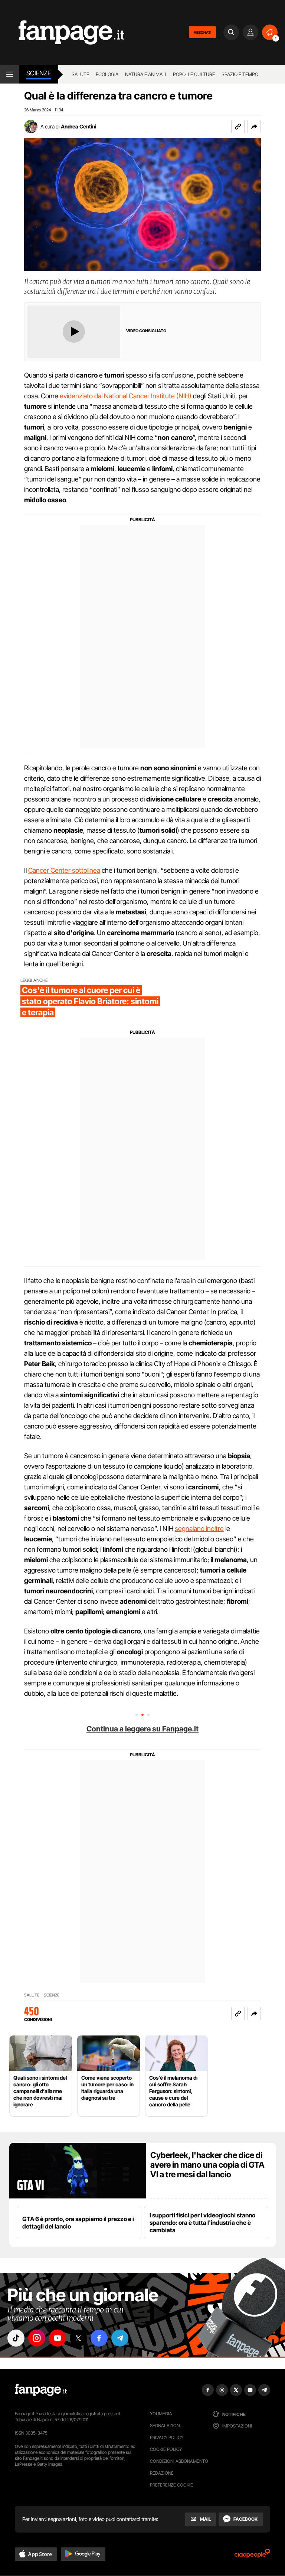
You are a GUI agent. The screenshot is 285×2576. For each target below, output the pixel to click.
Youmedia (161, 2414)
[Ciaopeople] (252, 2556)
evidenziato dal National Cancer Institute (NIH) (126, 396)
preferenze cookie (171, 2485)
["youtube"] (58, 2338)
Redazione (162, 2473)
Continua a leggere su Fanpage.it (142, 1729)
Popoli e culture (194, 74)
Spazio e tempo (240, 74)
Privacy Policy (167, 2437)
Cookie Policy (166, 2449)
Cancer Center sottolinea (64, 870)
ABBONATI (202, 32)
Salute (80, 74)
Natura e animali (146, 74)
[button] (254, 127)
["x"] (78, 2338)
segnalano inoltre (199, 1529)
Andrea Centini (78, 126)
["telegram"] (120, 2338)
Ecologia (107, 74)
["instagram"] (37, 2338)
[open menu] (9, 74)
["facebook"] (99, 2338)
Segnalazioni (165, 2425)
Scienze (39, 73)
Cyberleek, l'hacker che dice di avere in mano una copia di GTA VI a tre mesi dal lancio (207, 2165)
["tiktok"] (16, 2338)
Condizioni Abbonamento (179, 2461)
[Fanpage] (41, 2390)
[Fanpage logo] (62, 32)
